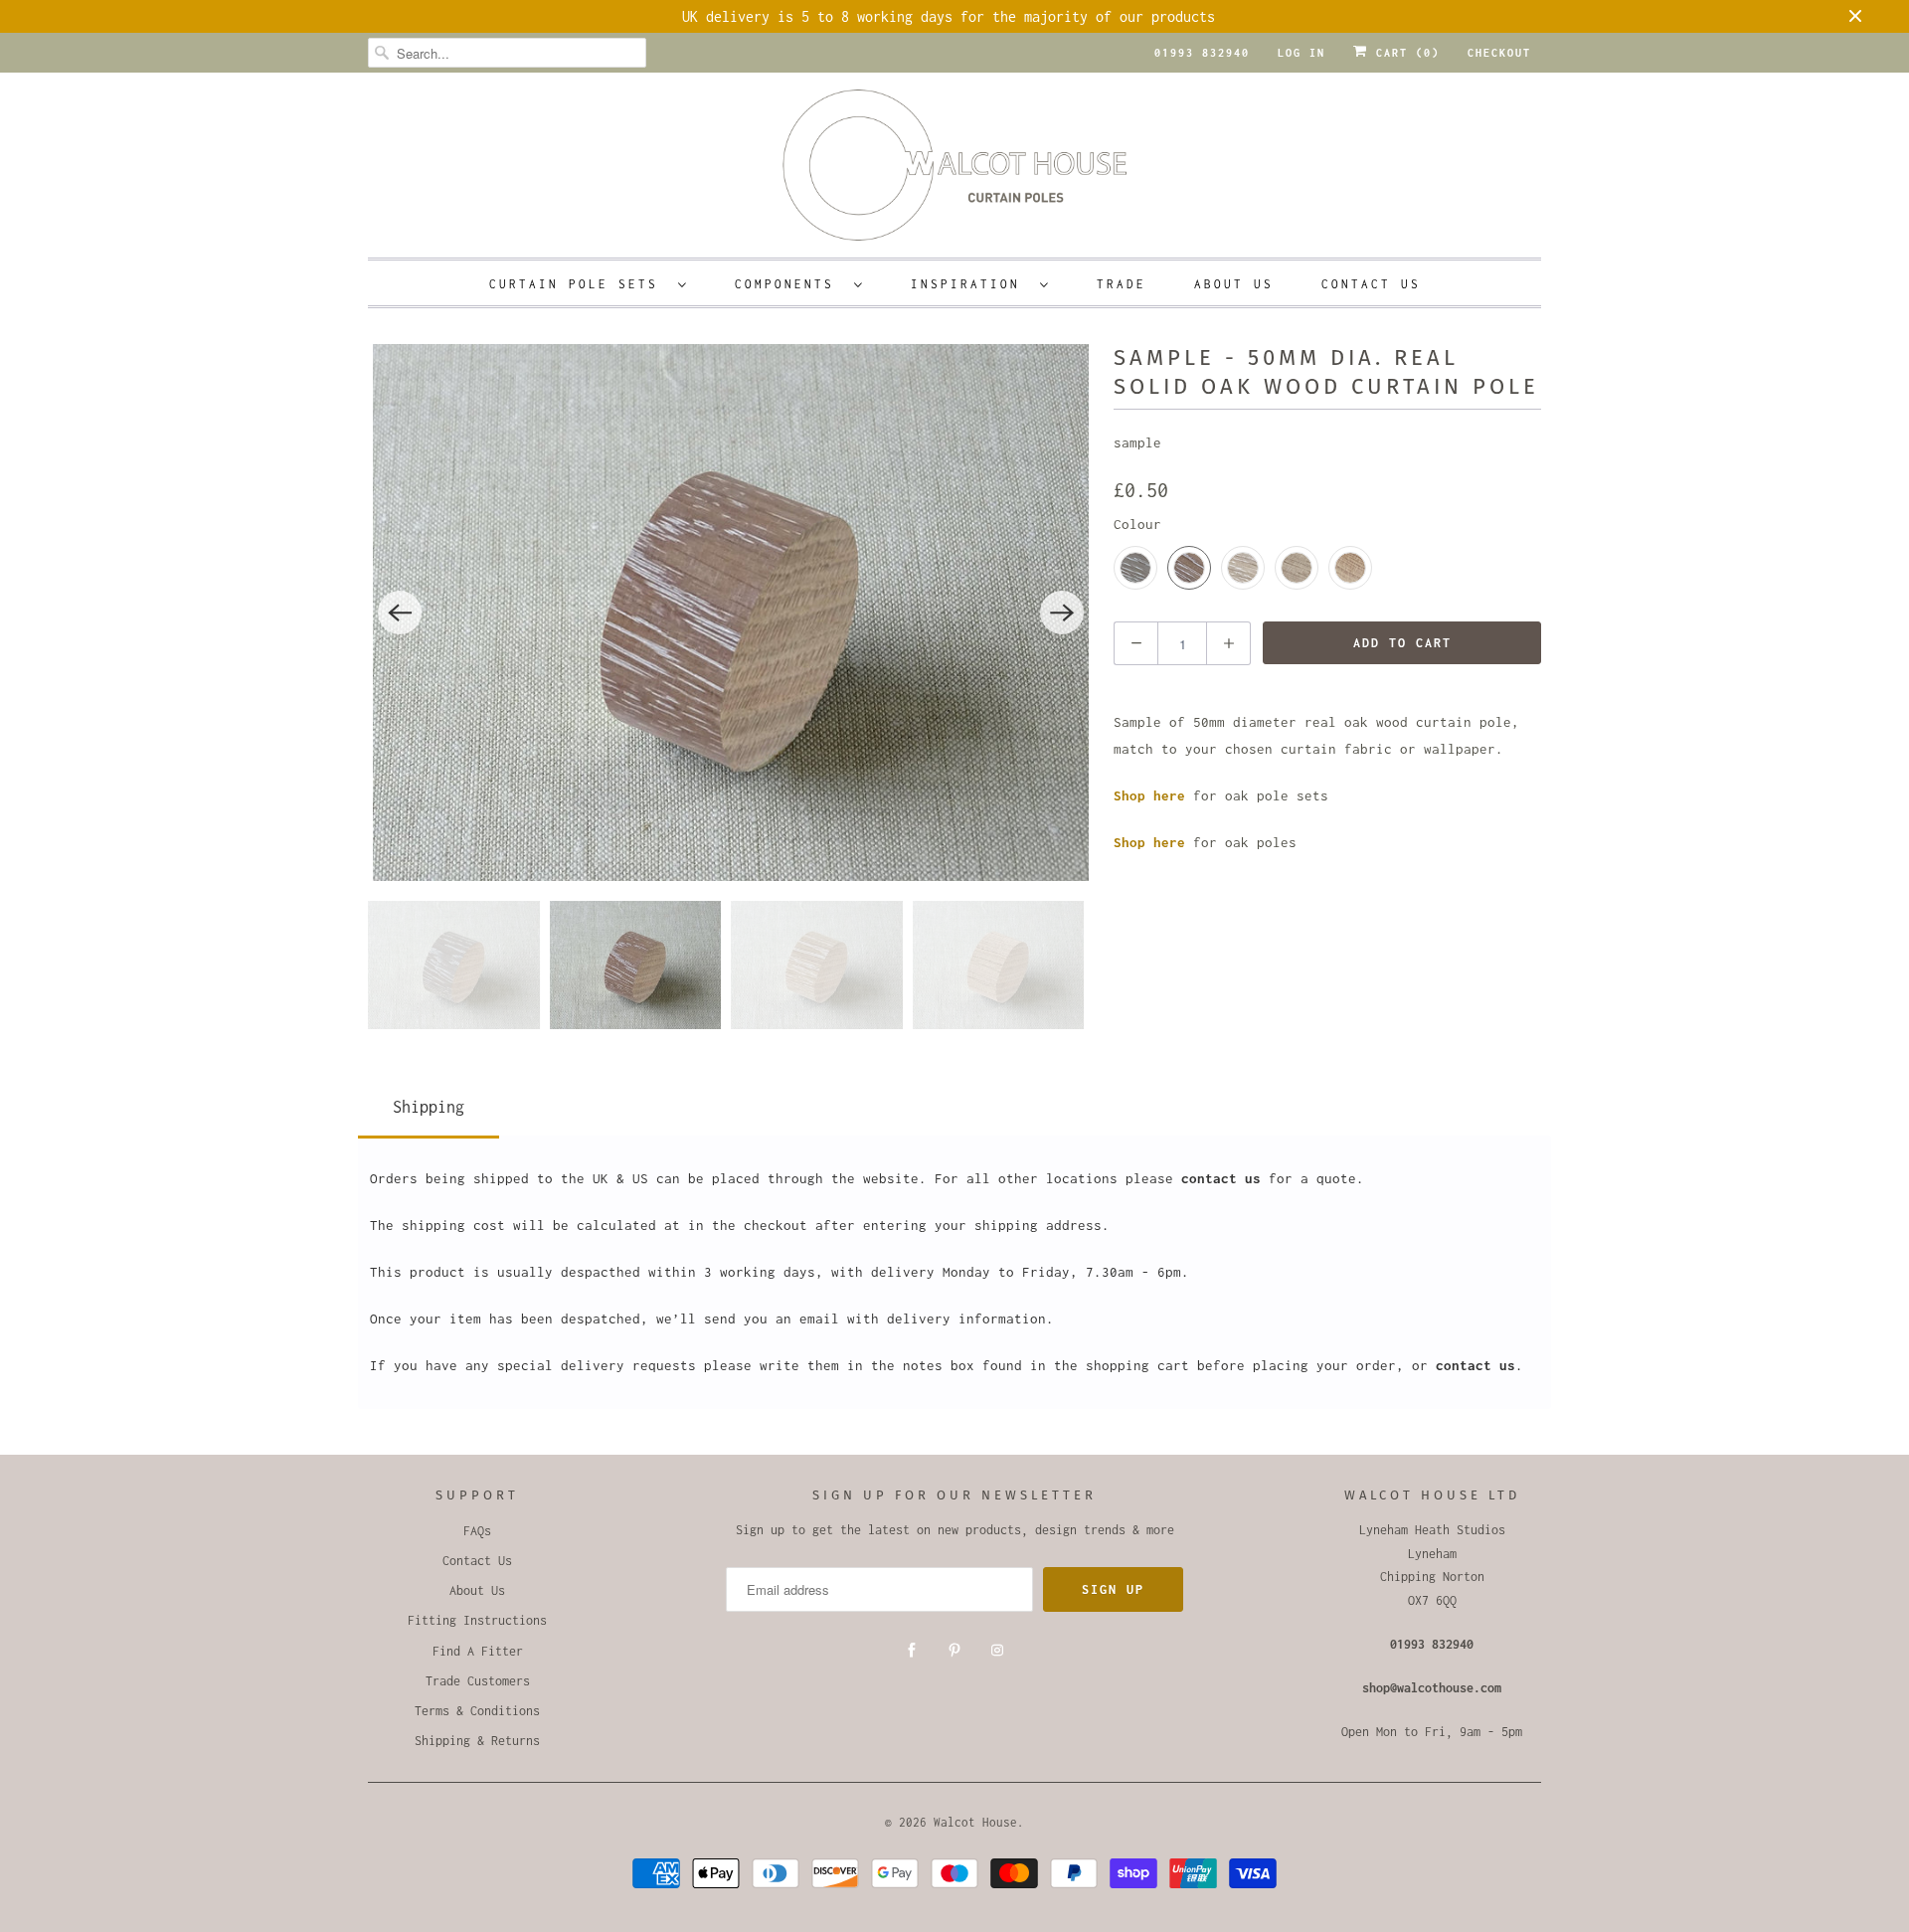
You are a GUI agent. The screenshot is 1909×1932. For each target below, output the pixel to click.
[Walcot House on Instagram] (997, 1651)
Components (789, 284)
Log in (1302, 53)
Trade (1122, 284)
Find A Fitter (478, 1651)
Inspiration (970, 284)
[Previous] (400, 613)
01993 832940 (1202, 53)
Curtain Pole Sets (579, 284)
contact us (1221, 1178)
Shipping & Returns (477, 1741)
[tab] (429, 1103)
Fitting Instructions (477, 1620)
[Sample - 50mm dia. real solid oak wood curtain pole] (731, 613)
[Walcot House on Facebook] (912, 1651)
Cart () (1404, 53)
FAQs (477, 1531)
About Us (1234, 284)
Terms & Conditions (477, 1711)
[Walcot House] (954, 172)
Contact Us (1371, 284)
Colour (1137, 524)
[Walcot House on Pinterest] (954, 1651)
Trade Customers (478, 1681)
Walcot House (975, 1822)
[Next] (1062, 613)
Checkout (1499, 53)
